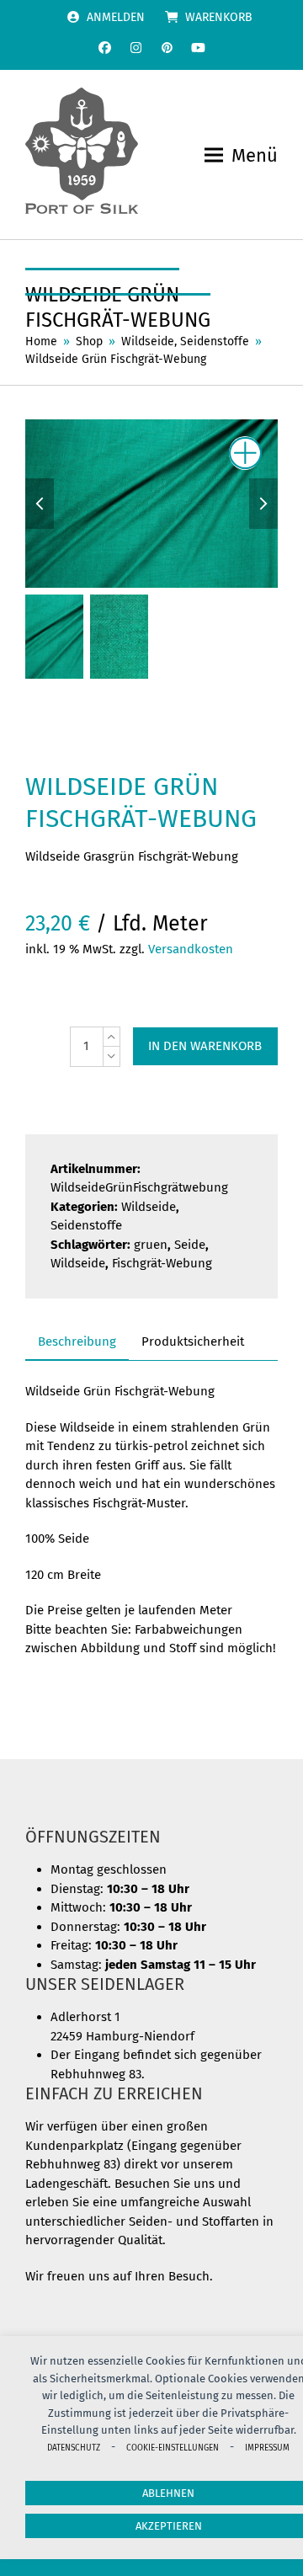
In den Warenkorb (205, 1046)
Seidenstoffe (86, 1225)
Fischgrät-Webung (162, 1263)
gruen (151, 1245)
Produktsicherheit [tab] (193, 1341)
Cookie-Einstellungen (173, 2448)
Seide (190, 1245)
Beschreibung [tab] (77, 1341)
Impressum (267, 2448)
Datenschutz (74, 2448)
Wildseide (149, 1207)
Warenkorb (219, 17)
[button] (241, 155)
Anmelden (116, 17)
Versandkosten (191, 949)
